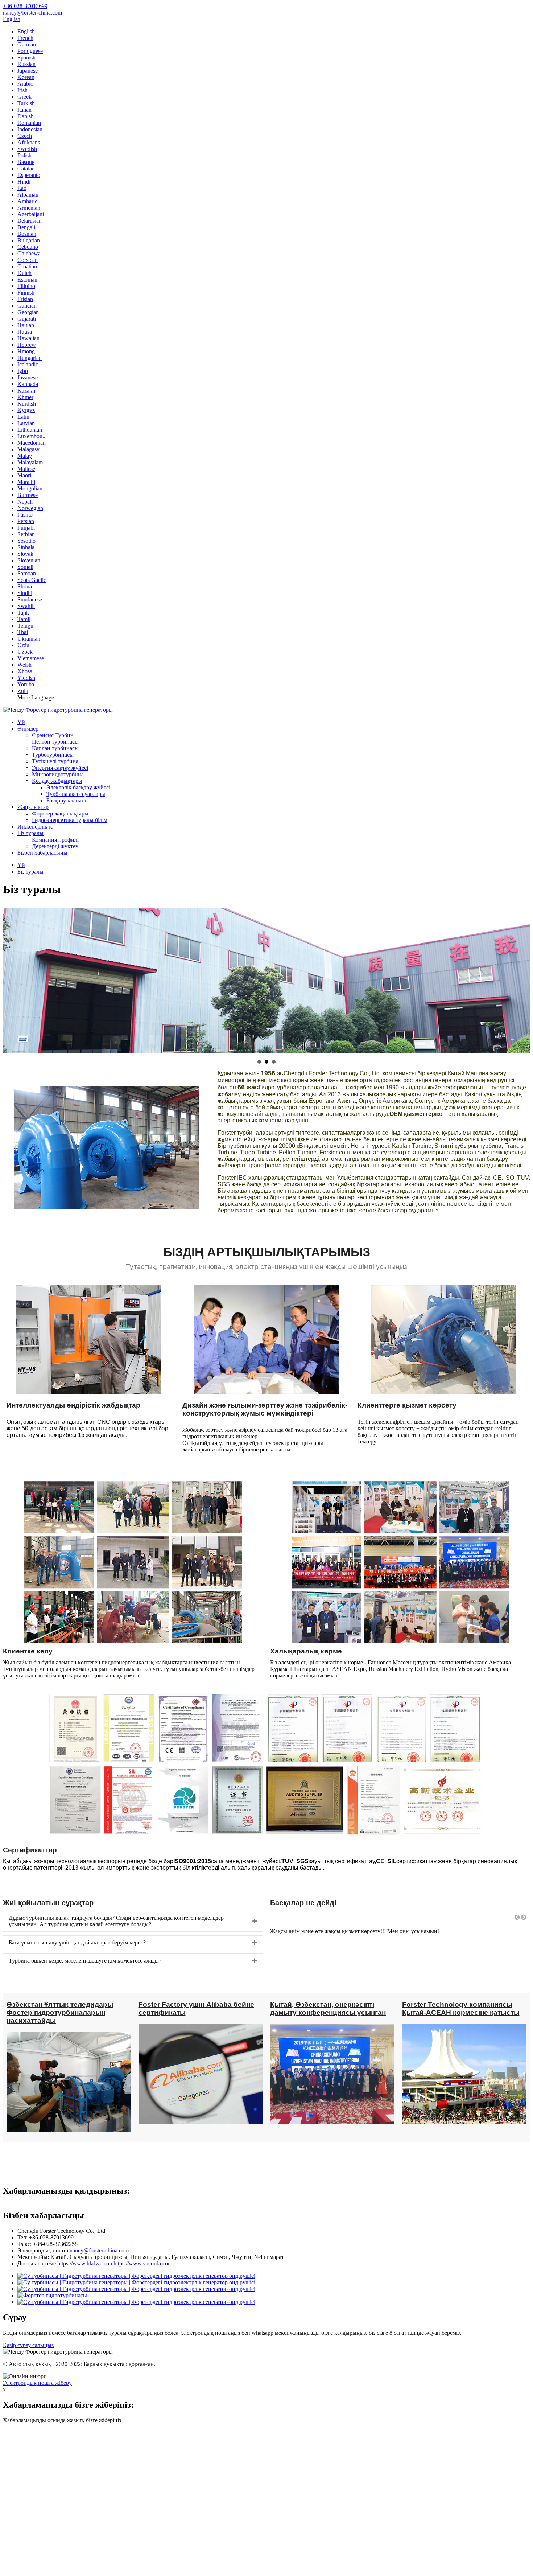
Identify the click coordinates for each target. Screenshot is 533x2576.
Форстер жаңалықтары (60, 814)
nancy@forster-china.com (99, 2250)
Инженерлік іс (35, 827)
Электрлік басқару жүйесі (78, 787)
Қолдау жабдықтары (57, 781)
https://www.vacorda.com (143, 2263)
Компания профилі (55, 840)
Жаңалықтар (33, 807)
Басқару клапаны (68, 800)
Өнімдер (28, 729)
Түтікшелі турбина (55, 761)
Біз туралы (30, 833)
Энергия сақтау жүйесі (60, 768)
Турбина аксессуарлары (76, 794)
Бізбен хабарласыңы (42, 853)
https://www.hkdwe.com (85, 2263)
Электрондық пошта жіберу (37, 2383)
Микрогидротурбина (58, 774)
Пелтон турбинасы (55, 742)
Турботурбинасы (53, 755)
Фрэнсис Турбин (53, 735)
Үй (21, 722)
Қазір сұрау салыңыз (28, 2345)
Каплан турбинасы (55, 748)
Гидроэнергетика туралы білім (70, 820)
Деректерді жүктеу (55, 846)
